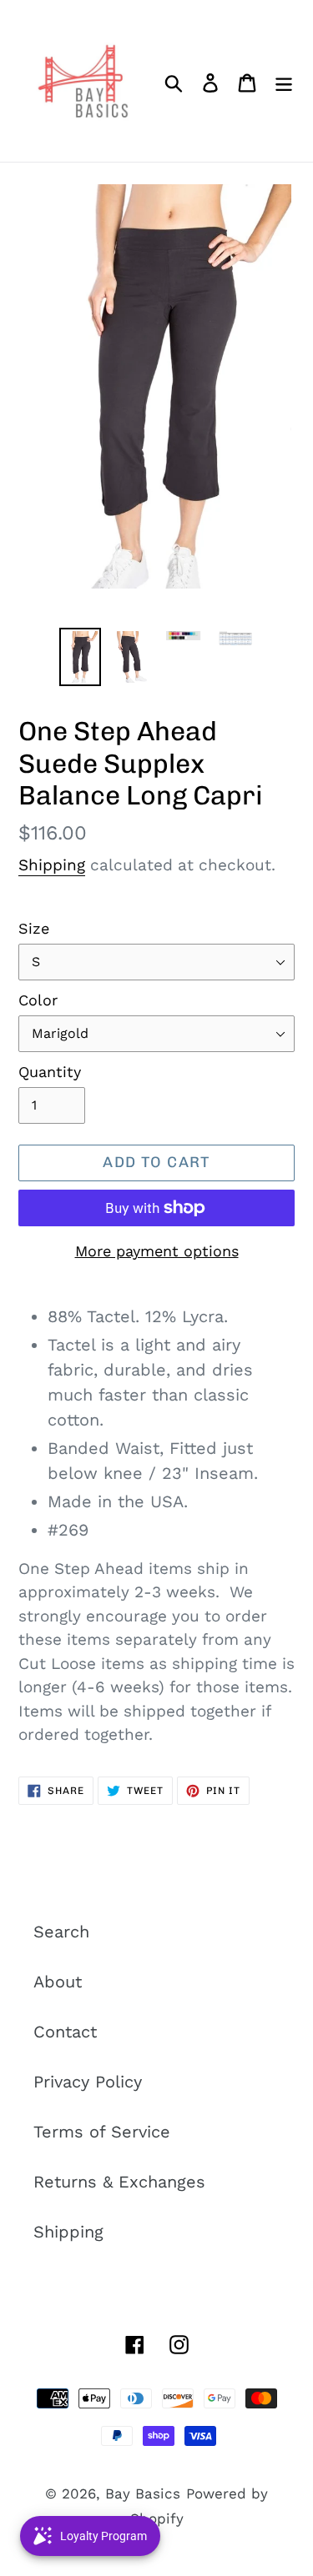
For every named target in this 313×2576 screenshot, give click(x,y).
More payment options (157, 1251)
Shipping (52, 865)
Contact (65, 2032)
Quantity (50, 1072)
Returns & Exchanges (119, 2182)
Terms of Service (102, 2132)
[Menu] (284, 81)
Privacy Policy (88, 2082)
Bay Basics (143, 2493)
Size (34, 928)
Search (61, 1932)
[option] (80, 657)
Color (38, 1000)
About (58, 1982)
